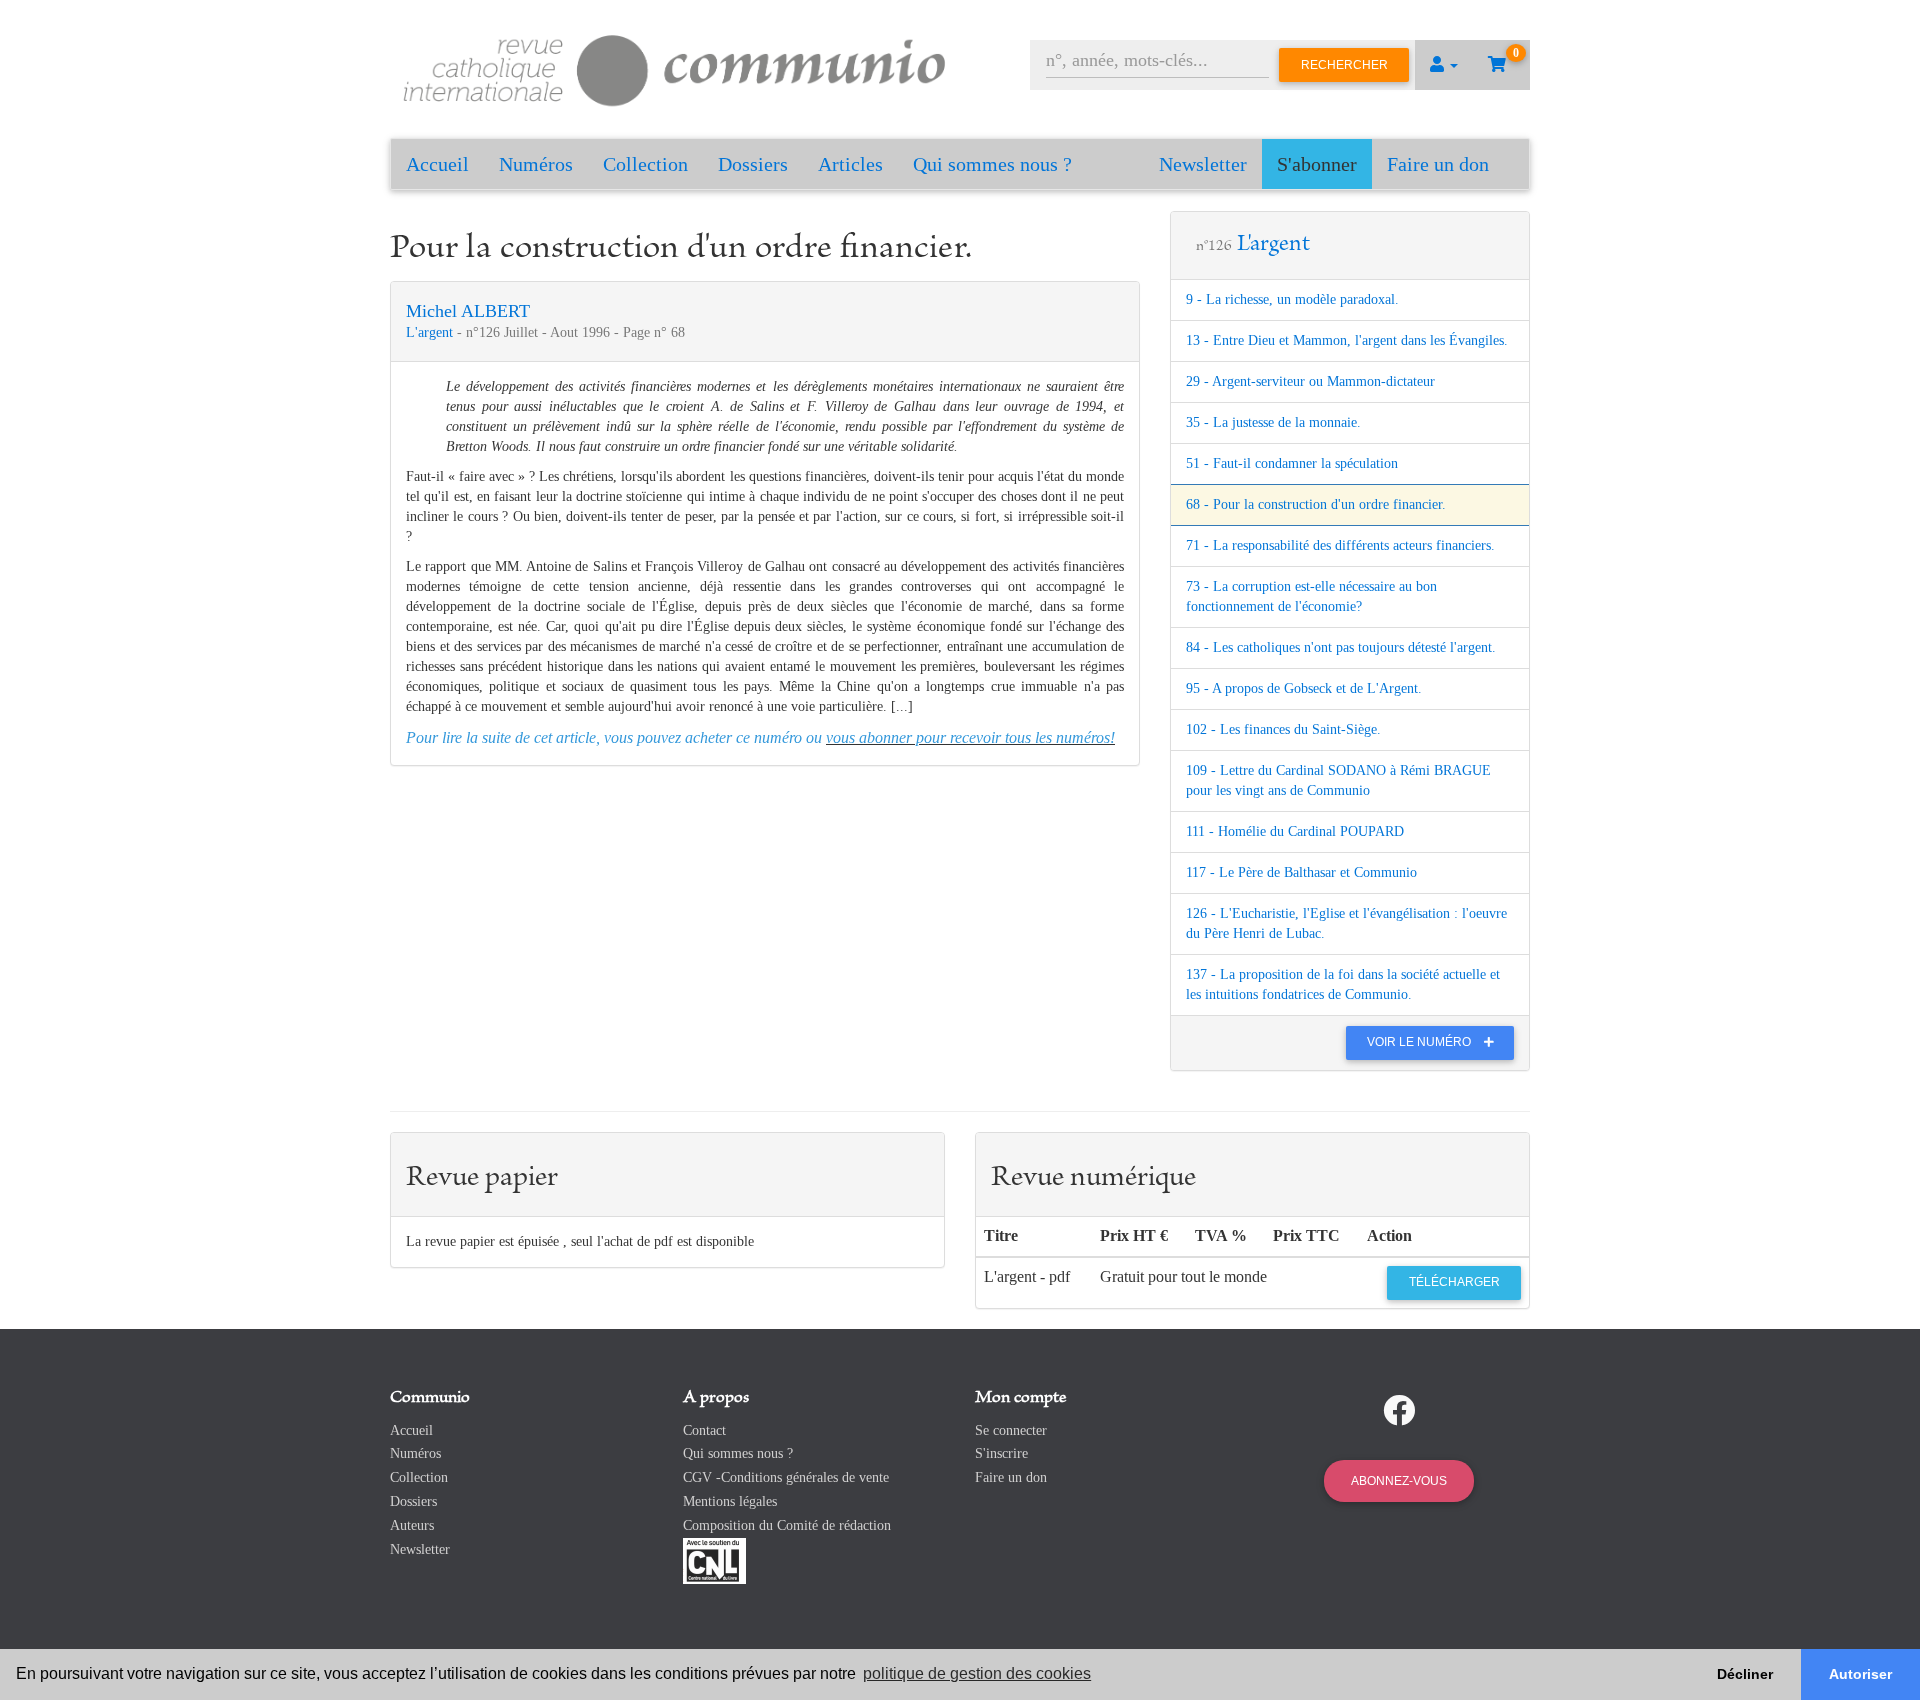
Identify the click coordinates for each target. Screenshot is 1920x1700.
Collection (645, 164)
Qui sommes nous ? (992, 164)
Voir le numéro (1420, 1042)
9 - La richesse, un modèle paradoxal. (1292, 299)
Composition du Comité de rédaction (787, 1525)
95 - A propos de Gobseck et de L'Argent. (1304, 688)
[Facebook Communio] (1399, 1411)
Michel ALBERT (468, 311)
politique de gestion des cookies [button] (977, 1673)
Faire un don (1438, 164)
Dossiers (753, 164)
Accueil (437, 164)
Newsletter (1203, 164)
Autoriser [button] (1860, 1674)
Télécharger (1454, 1282)
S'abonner (1317, 164)
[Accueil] (675, 67)
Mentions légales (730, 1501)
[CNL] (714, 1559)
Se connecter (1011, 1430)
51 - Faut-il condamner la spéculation (1292, 463)
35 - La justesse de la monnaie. (1273, 422)
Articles (850, 164)
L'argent (431, 332)
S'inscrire (1001, 1453)
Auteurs (412, 1525)
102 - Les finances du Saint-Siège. (1283, 729)
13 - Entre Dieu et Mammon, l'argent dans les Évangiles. (1347, 340)
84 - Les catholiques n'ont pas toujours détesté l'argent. (1341, 647)
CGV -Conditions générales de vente (786, 1477)
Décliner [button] (1745, 1674)
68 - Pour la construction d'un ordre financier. (1316, 504)
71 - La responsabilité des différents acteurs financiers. (1340, 545)
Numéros (536, 164)
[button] (1444, 65)
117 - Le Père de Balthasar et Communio (1301, 872)
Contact (704, 1430)
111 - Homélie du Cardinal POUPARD (1295, 831)
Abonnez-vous (1399, 1481)
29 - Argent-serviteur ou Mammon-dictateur (1310, 381)
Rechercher (1344, 65)
